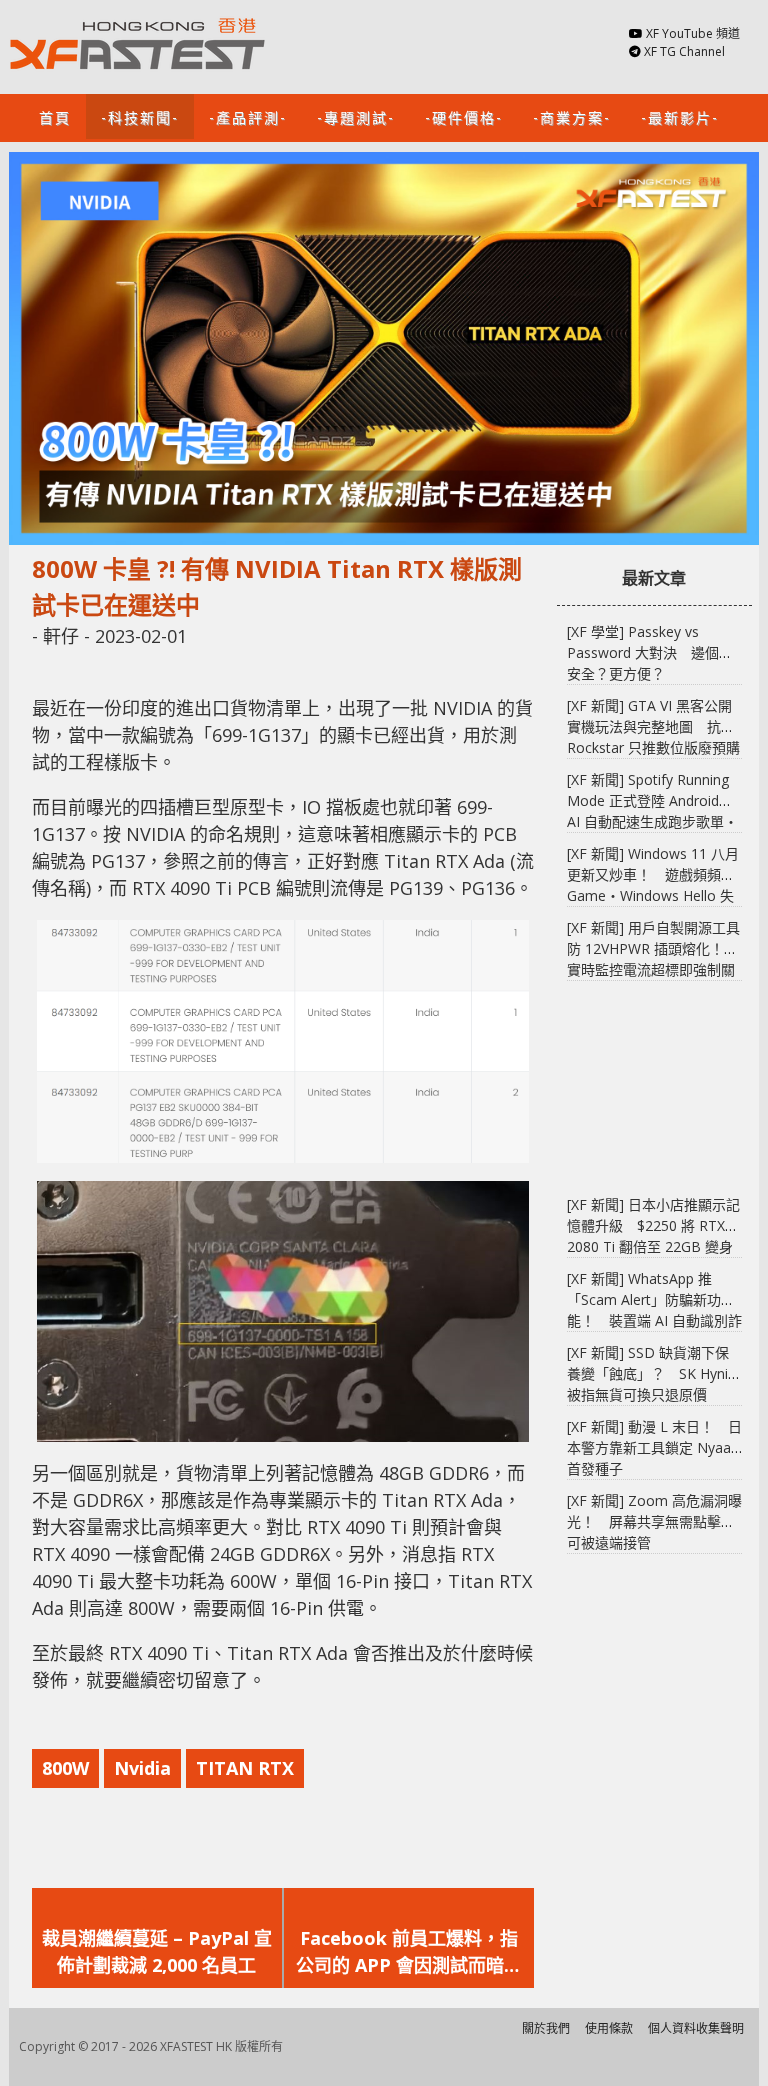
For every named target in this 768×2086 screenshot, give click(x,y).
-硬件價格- (464, 116)
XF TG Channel (684, 51)
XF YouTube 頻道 (693, 33)
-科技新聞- (140, 116)
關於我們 (546, 2028)
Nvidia (142, 1768)
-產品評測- (248, 116)
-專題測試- (356, 116)
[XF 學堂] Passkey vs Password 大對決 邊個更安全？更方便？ (650, 652)
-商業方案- (572, 116)
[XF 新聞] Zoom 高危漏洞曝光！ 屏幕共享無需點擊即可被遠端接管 (654, 1521)
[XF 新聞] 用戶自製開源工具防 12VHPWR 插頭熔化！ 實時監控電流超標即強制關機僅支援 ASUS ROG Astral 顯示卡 (653, 969)
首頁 (55, 116)
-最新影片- (680, 116)
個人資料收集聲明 (696, 2028)
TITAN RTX (245, 1768)
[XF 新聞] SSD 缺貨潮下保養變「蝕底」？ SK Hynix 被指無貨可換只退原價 (651, 1373)
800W (65, 1768)
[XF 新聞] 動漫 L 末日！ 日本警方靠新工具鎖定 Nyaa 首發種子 (654, 1447)
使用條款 (609, 2028)
